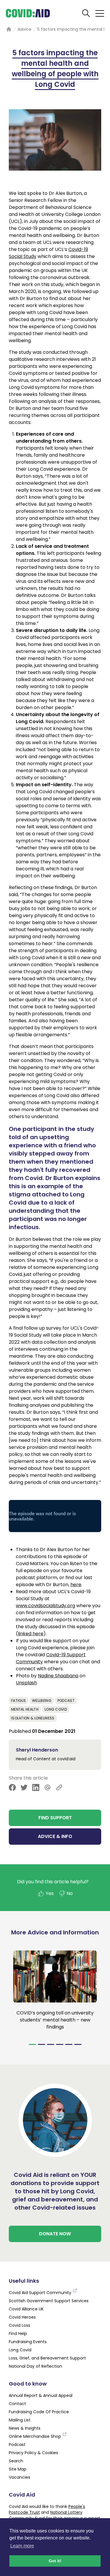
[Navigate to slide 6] (78, 2044)
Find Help (18, 2334)
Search (16, 2461)
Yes (50, 1893)
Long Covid (56, 1709)
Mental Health (25, 1709)
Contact (17, 2404)
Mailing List (20, 2420)
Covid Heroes (22, 2317)
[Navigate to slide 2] (42, 2044)
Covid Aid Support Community (41, 2293)
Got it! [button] (55, 2561)
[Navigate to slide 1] (32, 2044)
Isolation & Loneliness (33, 1718)
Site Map (18, 2469)
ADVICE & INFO (55, 1836)
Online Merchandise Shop (35, 2436)
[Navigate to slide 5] (69, 2044)
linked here (31, 1634)
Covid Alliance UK (26, 2309)
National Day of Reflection (35, 2366)
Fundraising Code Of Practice (39, 2412)
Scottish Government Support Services (49, 2301)
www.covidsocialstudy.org (45, 1606)
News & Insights (25, 2428)
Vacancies (20, 2477)
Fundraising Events (28, 2342)
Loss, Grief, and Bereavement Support (47, 2358)
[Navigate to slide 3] (51, 2044)
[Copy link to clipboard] (59, 1787)
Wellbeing (42, 1701)
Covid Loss (20, 2325)
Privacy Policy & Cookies (33, 2453)
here (76, 1585)
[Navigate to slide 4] (60, 2044)
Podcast (66, 1701)
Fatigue (18, 1701)
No (70, 1893)
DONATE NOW (55, 2234)
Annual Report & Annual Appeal (41, 2395)
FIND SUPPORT (55, 1818)
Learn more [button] (22, 2546)
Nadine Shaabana (58, 1676)
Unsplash (26, 1683)
